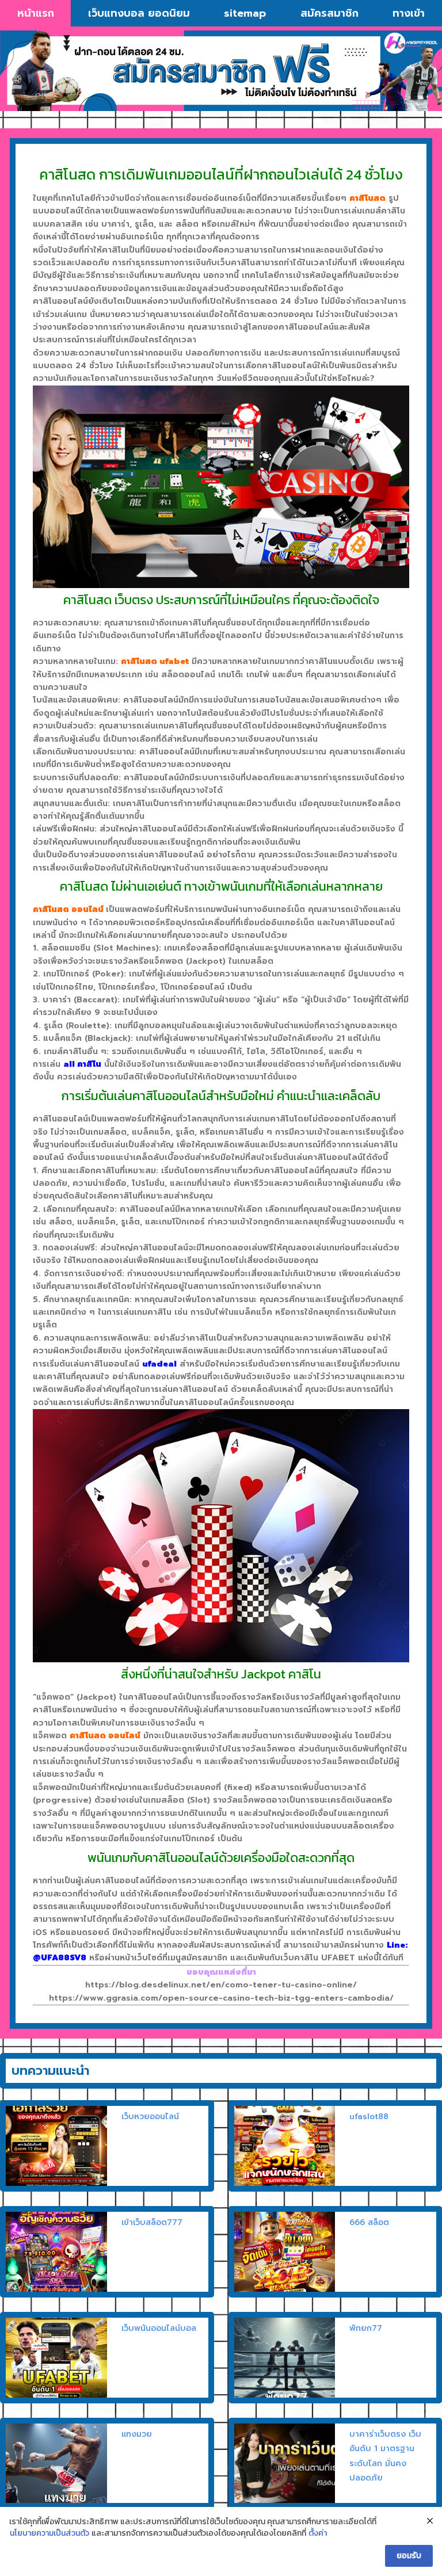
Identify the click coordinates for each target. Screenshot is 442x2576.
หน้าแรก (36, 13)
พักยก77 (366, 2328)
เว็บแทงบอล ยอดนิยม (139, 13)
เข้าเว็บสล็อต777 (152, 2222)
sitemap (245, 13)
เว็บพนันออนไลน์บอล (159, 2328)
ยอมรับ (409, 2556)
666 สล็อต (369, 2222)
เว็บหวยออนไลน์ (150, 2117)
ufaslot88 (369, 2117)
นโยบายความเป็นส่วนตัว (49, 2533)
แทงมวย (137, 2434)
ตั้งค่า (318, 2533)
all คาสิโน (82, 1064)
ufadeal (159, 1364)
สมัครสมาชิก (329, 13)
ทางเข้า (409, 13)
